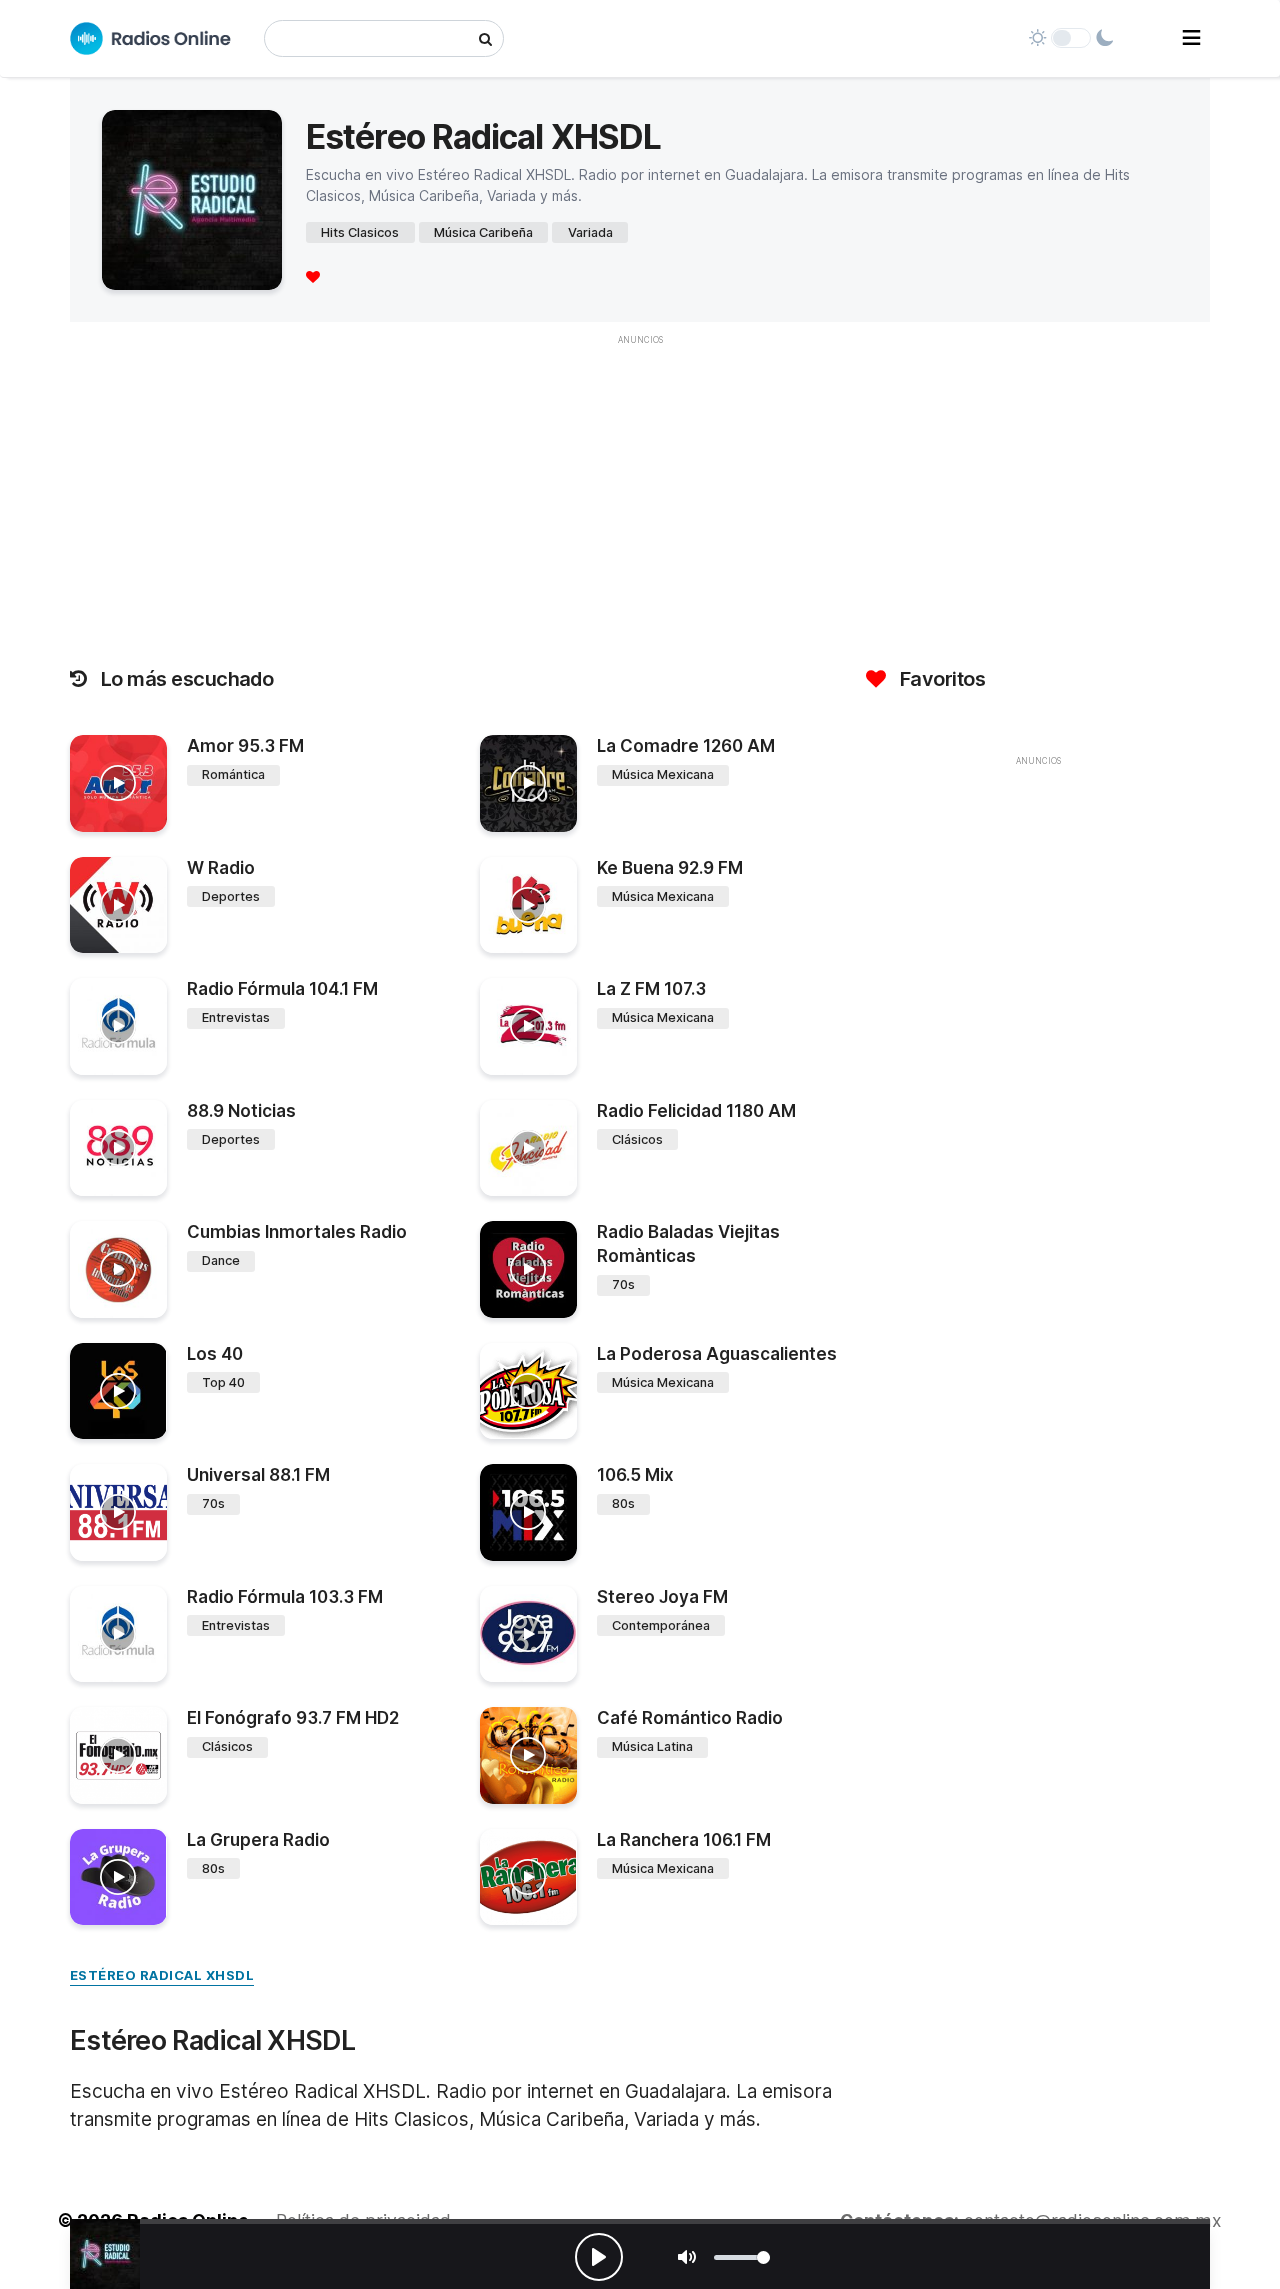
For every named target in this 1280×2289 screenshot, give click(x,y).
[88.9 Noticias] (118, 1148)
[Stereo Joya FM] (528, 1634)
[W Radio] (118, 905)
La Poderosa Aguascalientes (717, 1354)
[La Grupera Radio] (118, 1877)
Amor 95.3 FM (245, 746)
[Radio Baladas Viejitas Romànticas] (528, 1269)
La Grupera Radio (258, 1840)
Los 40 (215, 1354)
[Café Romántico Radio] (528, 1755)
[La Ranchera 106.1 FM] (528, 1877)
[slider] (742, 2257)
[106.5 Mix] (528, 1512)
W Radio (221, 868)
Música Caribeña (483, 232)
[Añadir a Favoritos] (149, 817)
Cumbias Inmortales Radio (297, 1232)
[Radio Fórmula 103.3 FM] (118, 1634)
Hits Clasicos (360, 232)
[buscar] (485, 38)
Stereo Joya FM (662, 1597)
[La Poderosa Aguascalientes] (528, 1391)
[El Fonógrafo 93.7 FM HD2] (118, 1755)
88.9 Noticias (241, 1111)
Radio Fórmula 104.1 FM (282, 989)
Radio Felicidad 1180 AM (696, 1111)
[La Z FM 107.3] (528, 1026)
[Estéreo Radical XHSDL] (105, 2254)
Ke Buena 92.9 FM (670, 868)
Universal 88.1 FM (258, 1475)
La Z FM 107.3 (651, 989)
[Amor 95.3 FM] (118, 783)
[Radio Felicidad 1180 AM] (528, 1148)
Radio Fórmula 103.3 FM (285, 1597)
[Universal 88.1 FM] (118, 1512)
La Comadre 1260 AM (686, 746)
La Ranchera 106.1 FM (684, 1840)
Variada (590, 232)
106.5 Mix (635, 1475)
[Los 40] (118, 1391)
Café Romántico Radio (690, 1718)
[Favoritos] (313, 276)
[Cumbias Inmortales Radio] (118, 1269)
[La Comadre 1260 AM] (528, 783)
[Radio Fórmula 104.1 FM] (118, 1026)
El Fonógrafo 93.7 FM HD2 (293, 1718)
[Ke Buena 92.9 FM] (528, 905)
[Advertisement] (640, 496)
